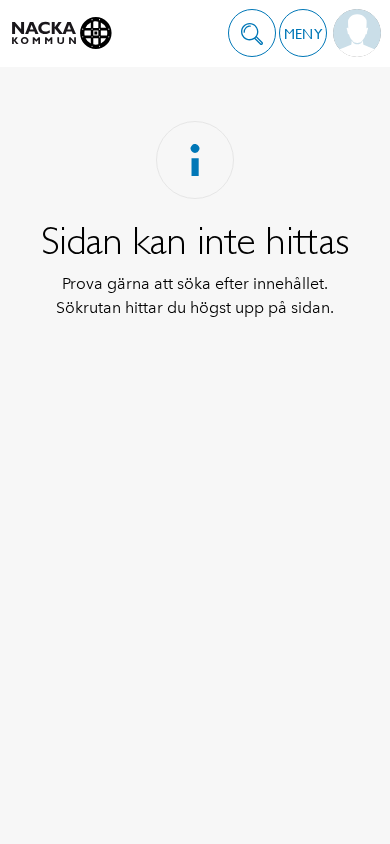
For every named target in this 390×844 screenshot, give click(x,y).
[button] (252, 33)
